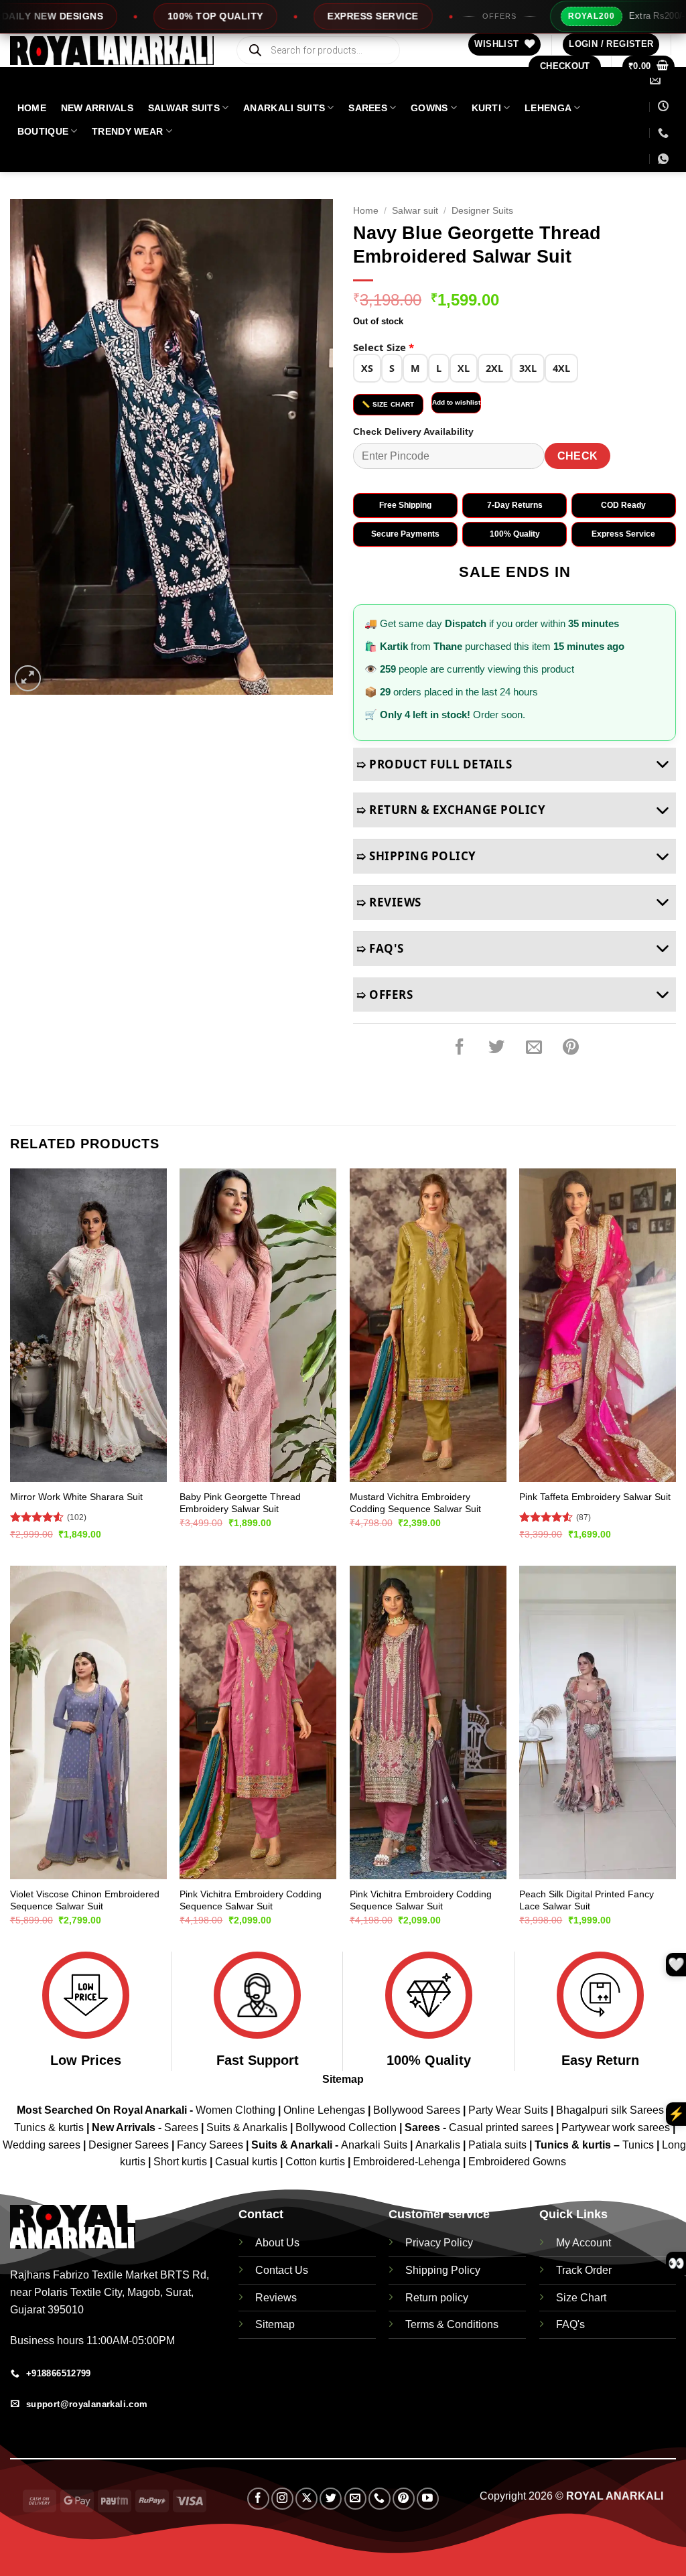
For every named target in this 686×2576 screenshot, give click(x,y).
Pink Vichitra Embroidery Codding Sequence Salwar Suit (251, 1900)
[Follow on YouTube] (428, 2499)
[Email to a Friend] (534, 1047)
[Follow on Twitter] (331, 2499)
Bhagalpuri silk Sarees (610, 2110)
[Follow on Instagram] (282, 2499)
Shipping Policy (443, 2270)
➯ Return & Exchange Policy (451, 810)
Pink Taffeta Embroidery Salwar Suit (595, 1497)
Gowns (429, 108)
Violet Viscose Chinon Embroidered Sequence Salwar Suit (85, 1900)
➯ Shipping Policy (416, 856)
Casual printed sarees (501, 2127)
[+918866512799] (663, 133)
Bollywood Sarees (417, 2110)
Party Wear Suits (508, 2110)
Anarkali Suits (375, 2145)
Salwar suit (415, 211)
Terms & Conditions (452, 2324)
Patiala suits (499, 2145)
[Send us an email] (355, 2499)
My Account (584, 2243)
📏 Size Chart (388, 404)
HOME (32, 108)
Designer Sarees (129, 2145)
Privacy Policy (439, 2243)
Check (578, 456)
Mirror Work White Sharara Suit (76, 1497)
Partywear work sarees (616, 2127)
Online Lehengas (324, 2110)
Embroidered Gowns (517, 2162)
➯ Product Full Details (434, 764)
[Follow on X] (306, 2499)
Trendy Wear (127, 131)
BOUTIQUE (43, 131)
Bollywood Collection (346, 2127)
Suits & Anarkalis (247, 2127)
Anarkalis (439, 2145)
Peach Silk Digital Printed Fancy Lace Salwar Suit (587, 1900)
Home (366, 211)
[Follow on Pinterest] (404, 2499)
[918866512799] (665, 159)
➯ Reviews (389, 902)
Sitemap (343, 2079)
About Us (277, 2243)
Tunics (639, 2145)
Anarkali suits (284, 108)
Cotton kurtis (317, 2162)
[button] (611, 45)
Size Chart (581, 2298)
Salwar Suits (184, 108)
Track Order (584, 2270)
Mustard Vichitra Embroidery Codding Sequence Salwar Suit (415, 1503)
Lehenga (548, 108)
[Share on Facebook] (460, 1047)
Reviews (276, 2298)
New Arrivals (97, 108)
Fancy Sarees (210, 2145)
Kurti (486, 108)
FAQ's (570, 2324)
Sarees (368, 108)
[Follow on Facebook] (258, 2499)
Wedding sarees (42, 2145)
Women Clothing (235, 2110)
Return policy (437, 2298)
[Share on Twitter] (496, 1047)
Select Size (384, 347)
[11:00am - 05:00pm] (663, 106)
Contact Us (282, 2270)
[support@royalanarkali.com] (657, 80)
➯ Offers (385, 995)
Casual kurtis (248, 2162)
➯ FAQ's (380, 948)
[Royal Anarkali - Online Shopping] (112, 51)
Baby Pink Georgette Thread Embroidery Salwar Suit (240, 1503)
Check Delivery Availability (413, 431)
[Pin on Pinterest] (571, 1047)
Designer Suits (482, 211)
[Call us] (380, 2499)
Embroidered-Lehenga (407, 2162)
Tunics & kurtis (49, 2127)
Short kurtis (182, 2162)
